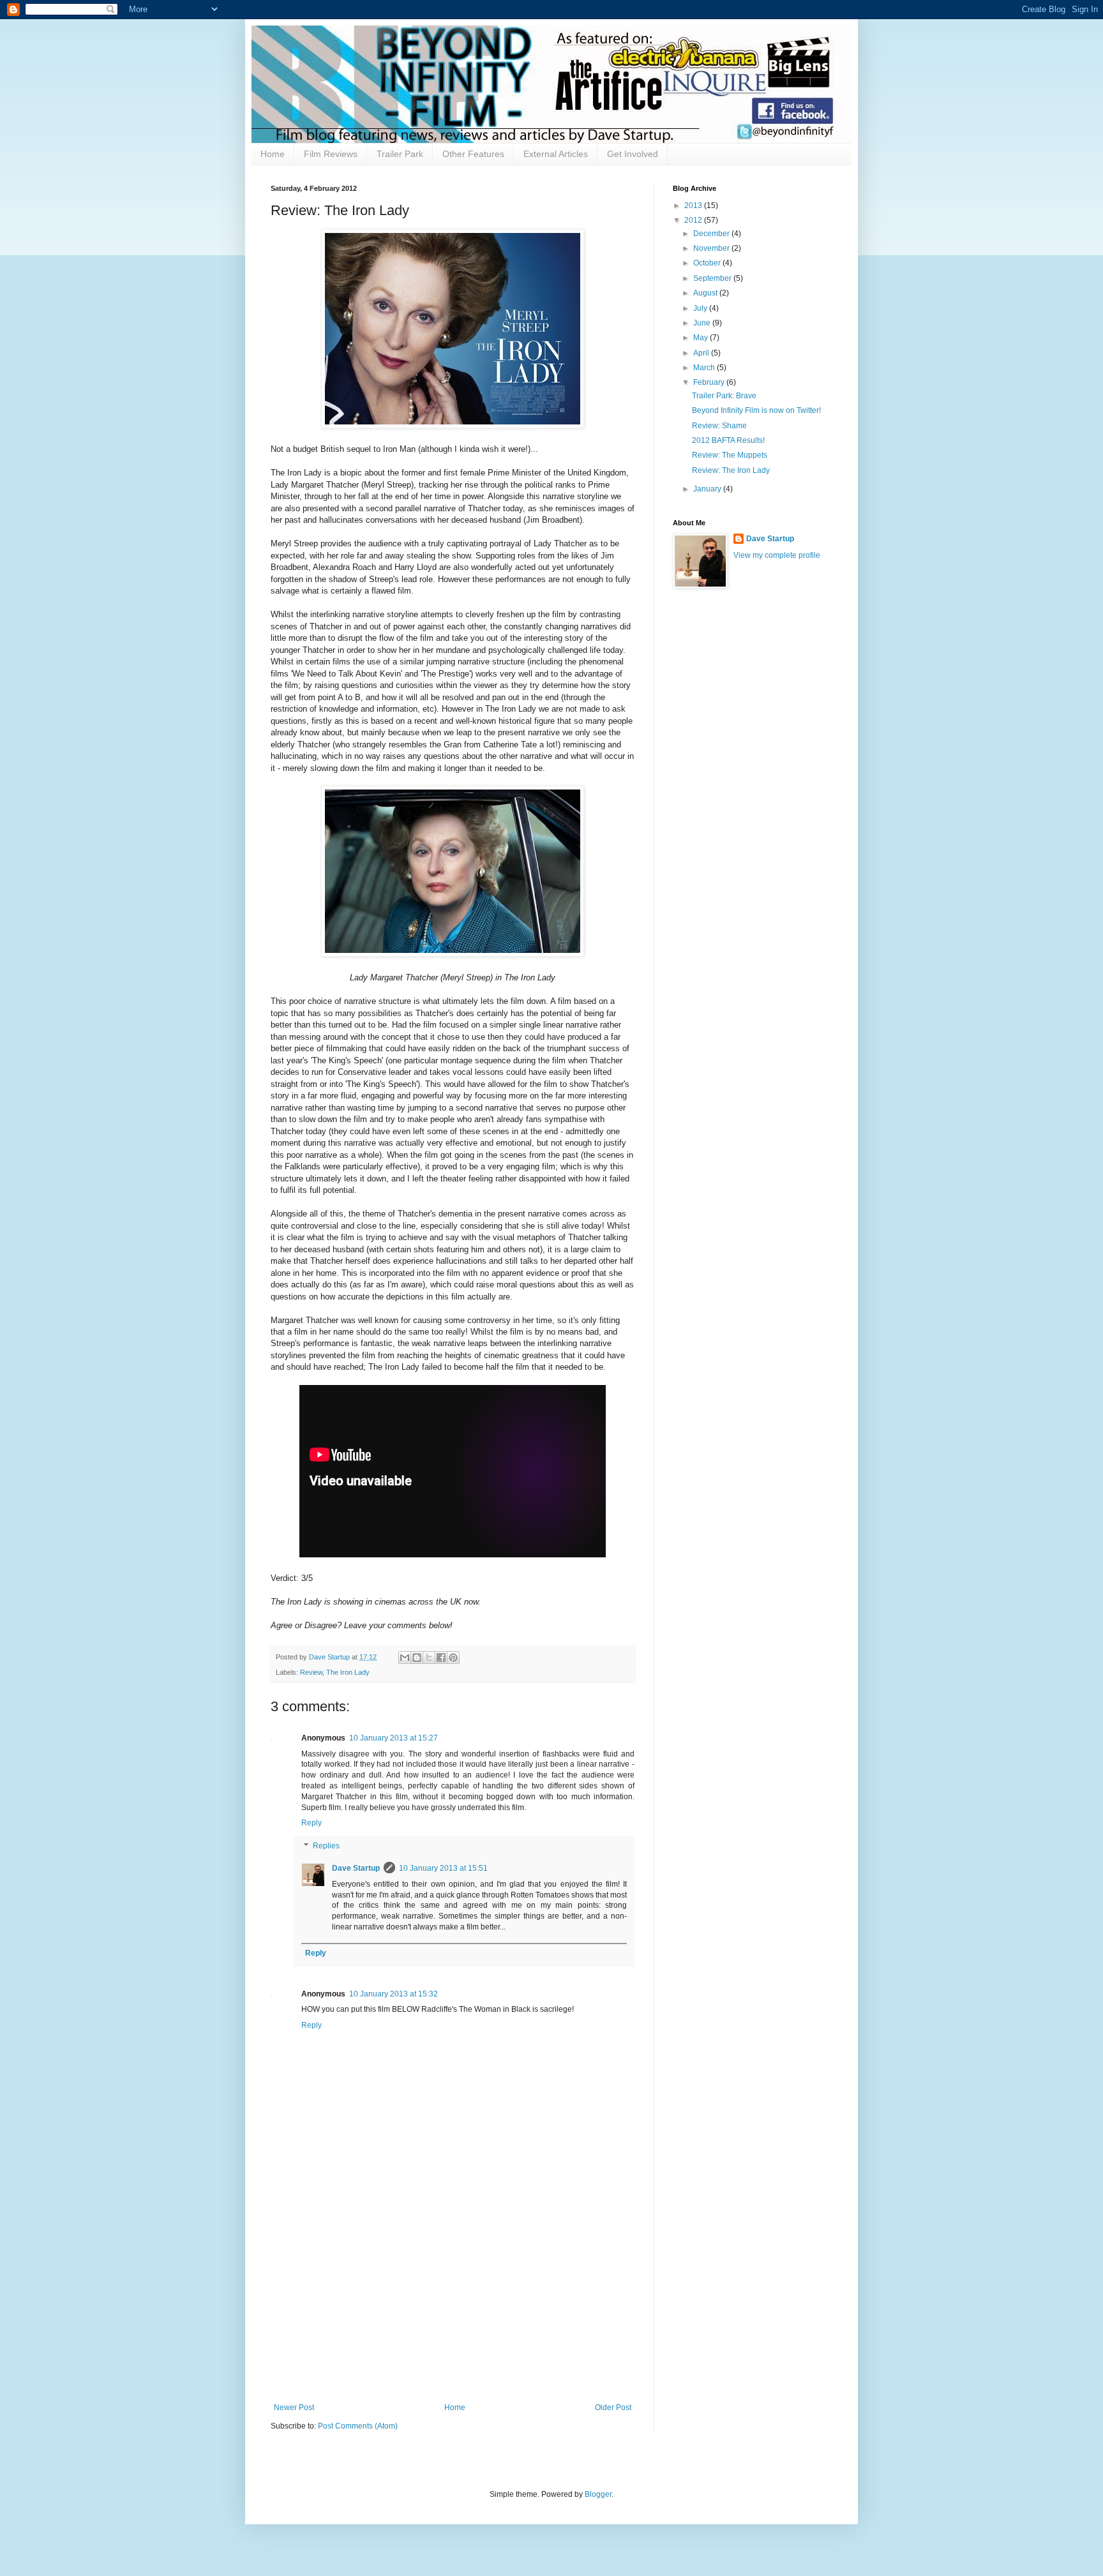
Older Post (613, 2408)
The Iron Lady (348, 1672)
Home (273, 154)
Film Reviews (331, 154)
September (713, 278)
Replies (326, 1846)
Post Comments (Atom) (358, 2426)
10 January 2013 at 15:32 (394, 1994)
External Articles (556, 154)
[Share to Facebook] (441, 1658)
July (701, 308)
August (706, 293)
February (710, 382)
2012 (694, 220)
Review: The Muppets (730, 455)
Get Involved (633, 154)
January (708, 489)
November (712, 248)
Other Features (473, 154)
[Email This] (405, 1658)
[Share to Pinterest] (453, 1658)
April (702, 353)
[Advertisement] (453, 2307)
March (705, 368)
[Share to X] (429, 1658)
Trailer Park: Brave (724, 396)
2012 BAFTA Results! (728, 440)
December (712, 234)
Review (311, 1672)
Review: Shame (719, 426)
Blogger (598, 2494)
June (703, 323)
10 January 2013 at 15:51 (443, 1868)
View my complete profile (777, 555)
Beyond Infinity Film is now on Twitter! (756, 410)
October (708, 263)
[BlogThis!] (417, 1658)
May (702, 338)
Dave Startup (356, 1868)
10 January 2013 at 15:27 (394, 1738)
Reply (311, 1823)
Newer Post (294, 2408)
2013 (694, 206)
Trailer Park (400, 154)
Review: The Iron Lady (731, 470)
